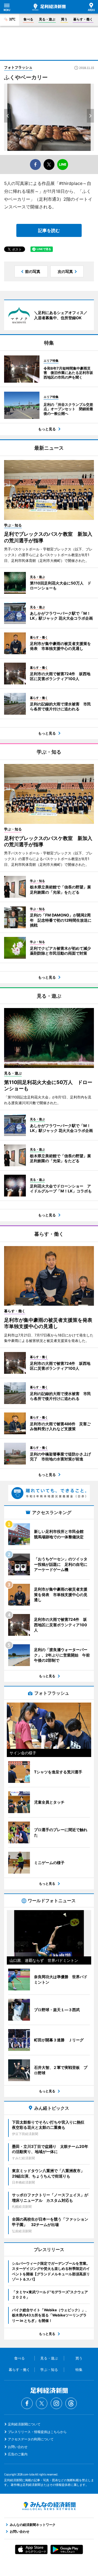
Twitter (42, 2403)
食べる (28, 19)
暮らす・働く (83, 19)
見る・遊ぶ (47, 19)
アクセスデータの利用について (31, 2439)
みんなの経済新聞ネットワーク (49, 2506)
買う (64, 19)
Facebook (27, 2403)
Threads (71, 2403)
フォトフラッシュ (18, 67)
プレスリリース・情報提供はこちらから (37, 2432)
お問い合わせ (18, 2447)
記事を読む (49, 230)
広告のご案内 (18, 2454)
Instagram (56, 2403)
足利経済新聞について (24, 2424)
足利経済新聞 (49, 7)
